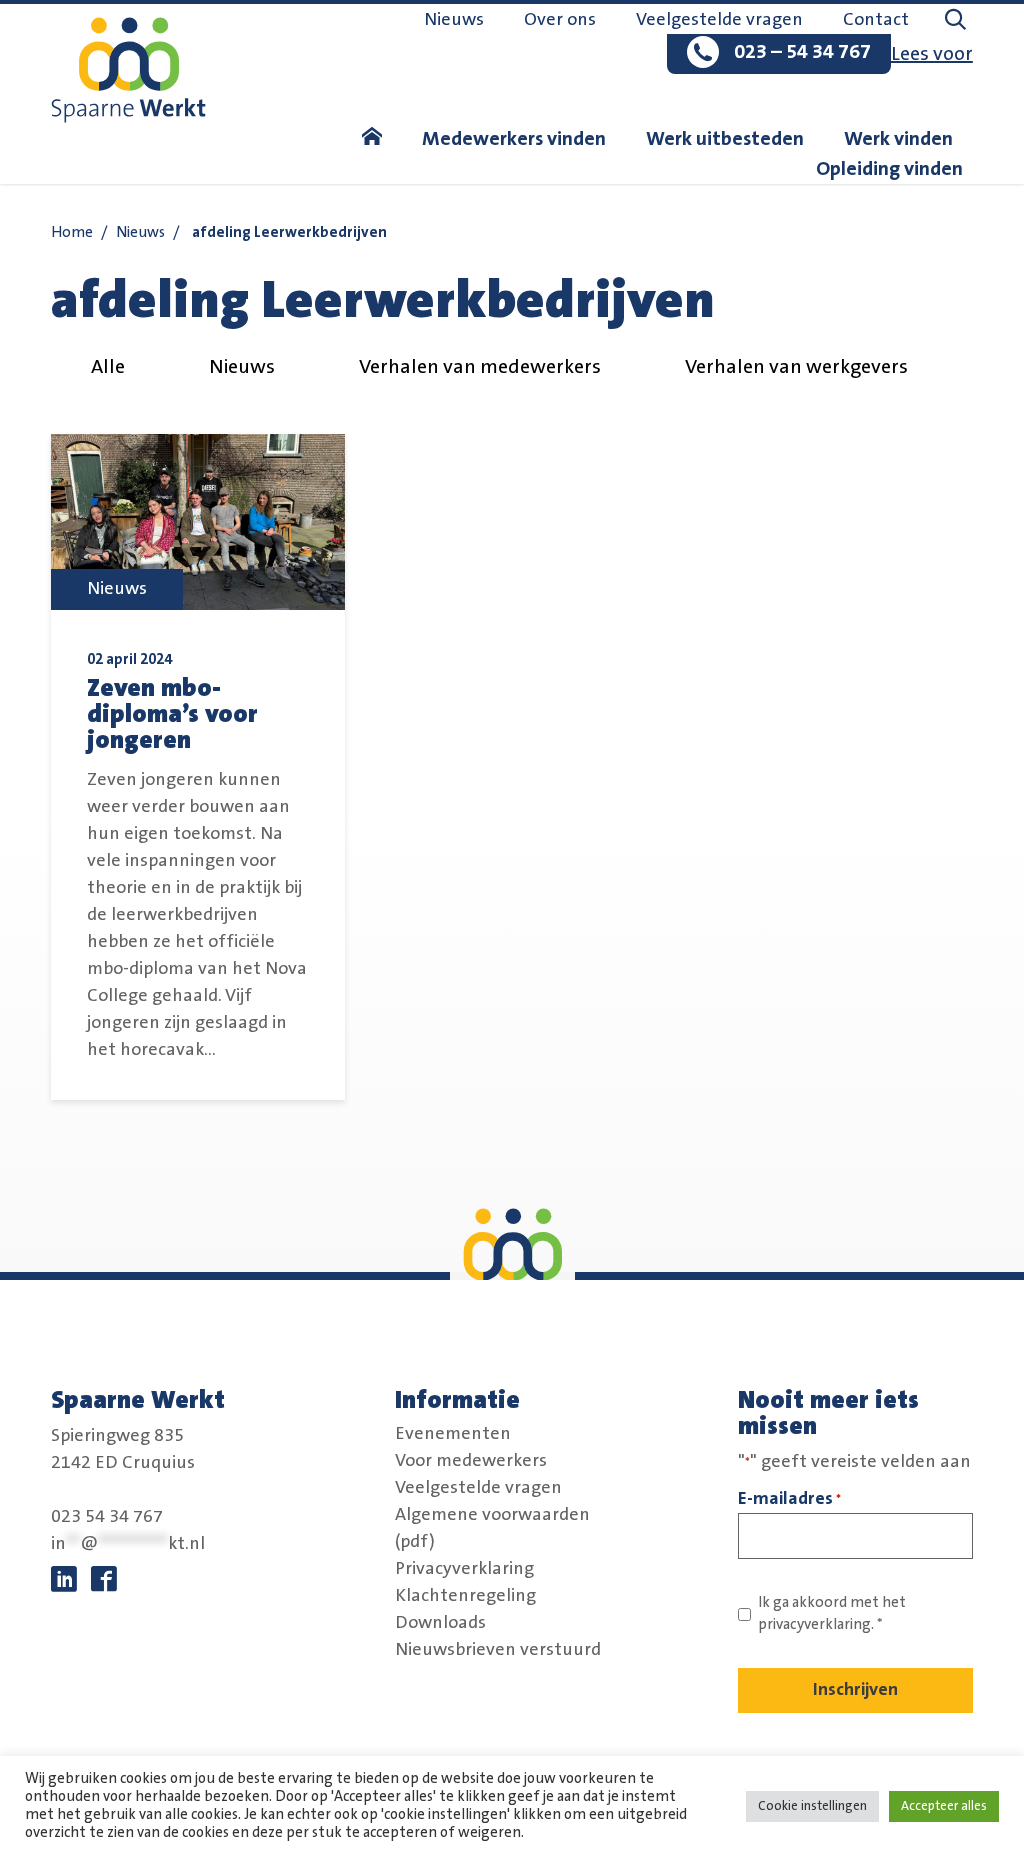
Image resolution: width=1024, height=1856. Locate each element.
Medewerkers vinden (514, 139)
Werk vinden (898, 139)
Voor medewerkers (471, 1460)
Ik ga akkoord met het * (832, 1614)
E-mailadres (789, 1498)
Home (72, 232)
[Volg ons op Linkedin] (64, 1580)
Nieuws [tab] (242, 367)
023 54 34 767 (107, 1517)
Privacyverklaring (464, 1568)
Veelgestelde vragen (719, 20)
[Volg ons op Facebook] (104, 1580)
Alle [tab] (108, 367)
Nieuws (454, 20)
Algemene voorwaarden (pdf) (492, 1527)
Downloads (440, 1622)
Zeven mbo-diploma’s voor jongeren (172, 714)
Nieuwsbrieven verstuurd (498, 1649)
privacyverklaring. (816, 1624)
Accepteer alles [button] (944, 1806)
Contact (876, 20)
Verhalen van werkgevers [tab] (796, 367)
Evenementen (453, 1433)
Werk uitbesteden (725, 139)
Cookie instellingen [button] (812, 1806)
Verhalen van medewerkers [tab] (480, 367)
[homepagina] (372, 139)
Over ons (560, 20)
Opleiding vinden (889, 169)
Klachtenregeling (465, 1595)
